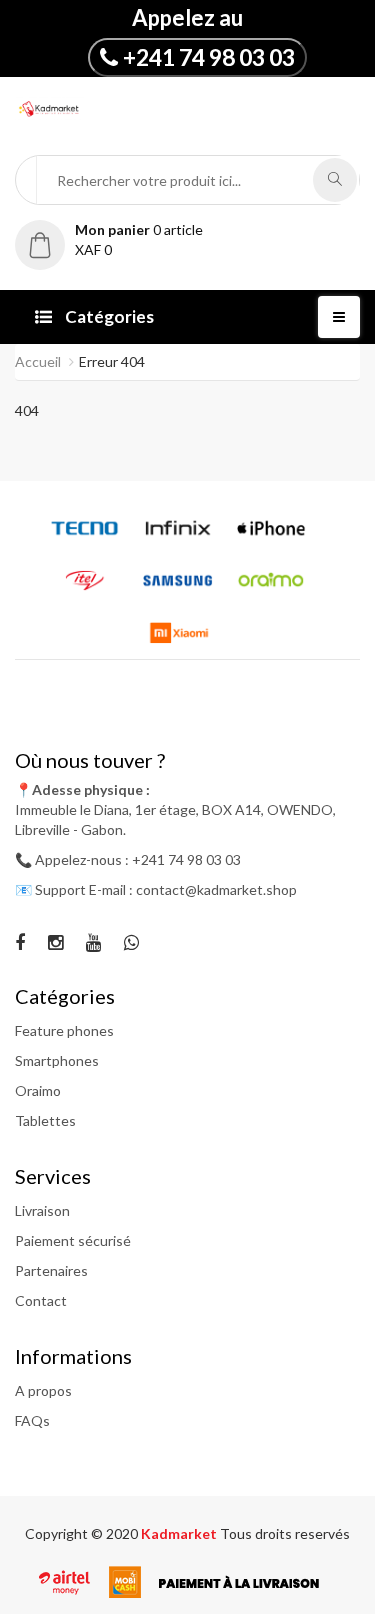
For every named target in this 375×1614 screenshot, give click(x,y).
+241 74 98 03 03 (209, 57)
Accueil (38, 361)
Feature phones (64, 1030)
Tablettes (45, 1120)
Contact (41, 1300)
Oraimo (38, 1090)
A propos (43, 1390)
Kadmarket (180, 1533)
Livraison (42, 1210)
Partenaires (51, 1270)
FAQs (32, 1420)
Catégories (108, 316)
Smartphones (57, 1060)
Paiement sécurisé (73, 1240)
